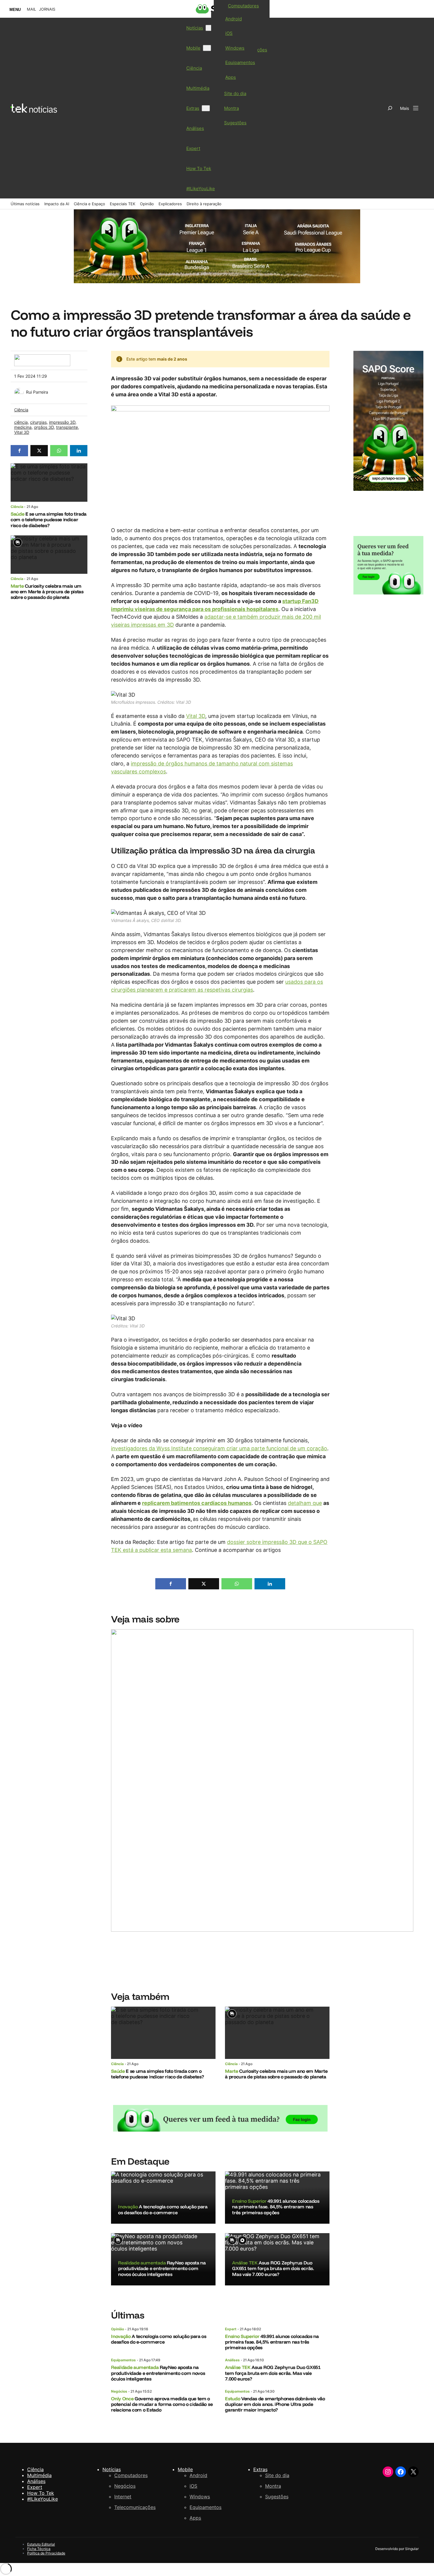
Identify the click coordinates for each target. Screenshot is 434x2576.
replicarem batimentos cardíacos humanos (197, 1503)
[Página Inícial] (34, 108)
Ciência (21, 410)
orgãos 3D (44, 427)
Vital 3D (22, 432)
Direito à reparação (204, 204)
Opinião (147, 204)
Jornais (47, 9)
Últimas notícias (25, 204)
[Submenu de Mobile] (207, 48)
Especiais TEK (123, 204)
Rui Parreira (37, 392)
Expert (231, 2329)
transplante (67, 427)
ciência (21, 422)
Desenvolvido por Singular (397, 2549)
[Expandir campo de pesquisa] (390, 108)
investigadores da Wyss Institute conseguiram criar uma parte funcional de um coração (219, 1448)
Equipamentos (123, 2360)
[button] (19, 451)
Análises (232, 2360)
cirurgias (38, 422)
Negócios (119, 2391)
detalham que (305, 1503)
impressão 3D (62, 422)
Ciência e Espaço (89, 204)
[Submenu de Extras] (206, 108)
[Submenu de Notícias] (210, 28)
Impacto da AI (57, 204)
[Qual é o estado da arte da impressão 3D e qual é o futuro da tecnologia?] (262, 1798)
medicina (23, 427)
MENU (15, 10)
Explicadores (170, 204)
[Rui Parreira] (19, 391)
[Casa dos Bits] (42, 357)
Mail (31, 9)
